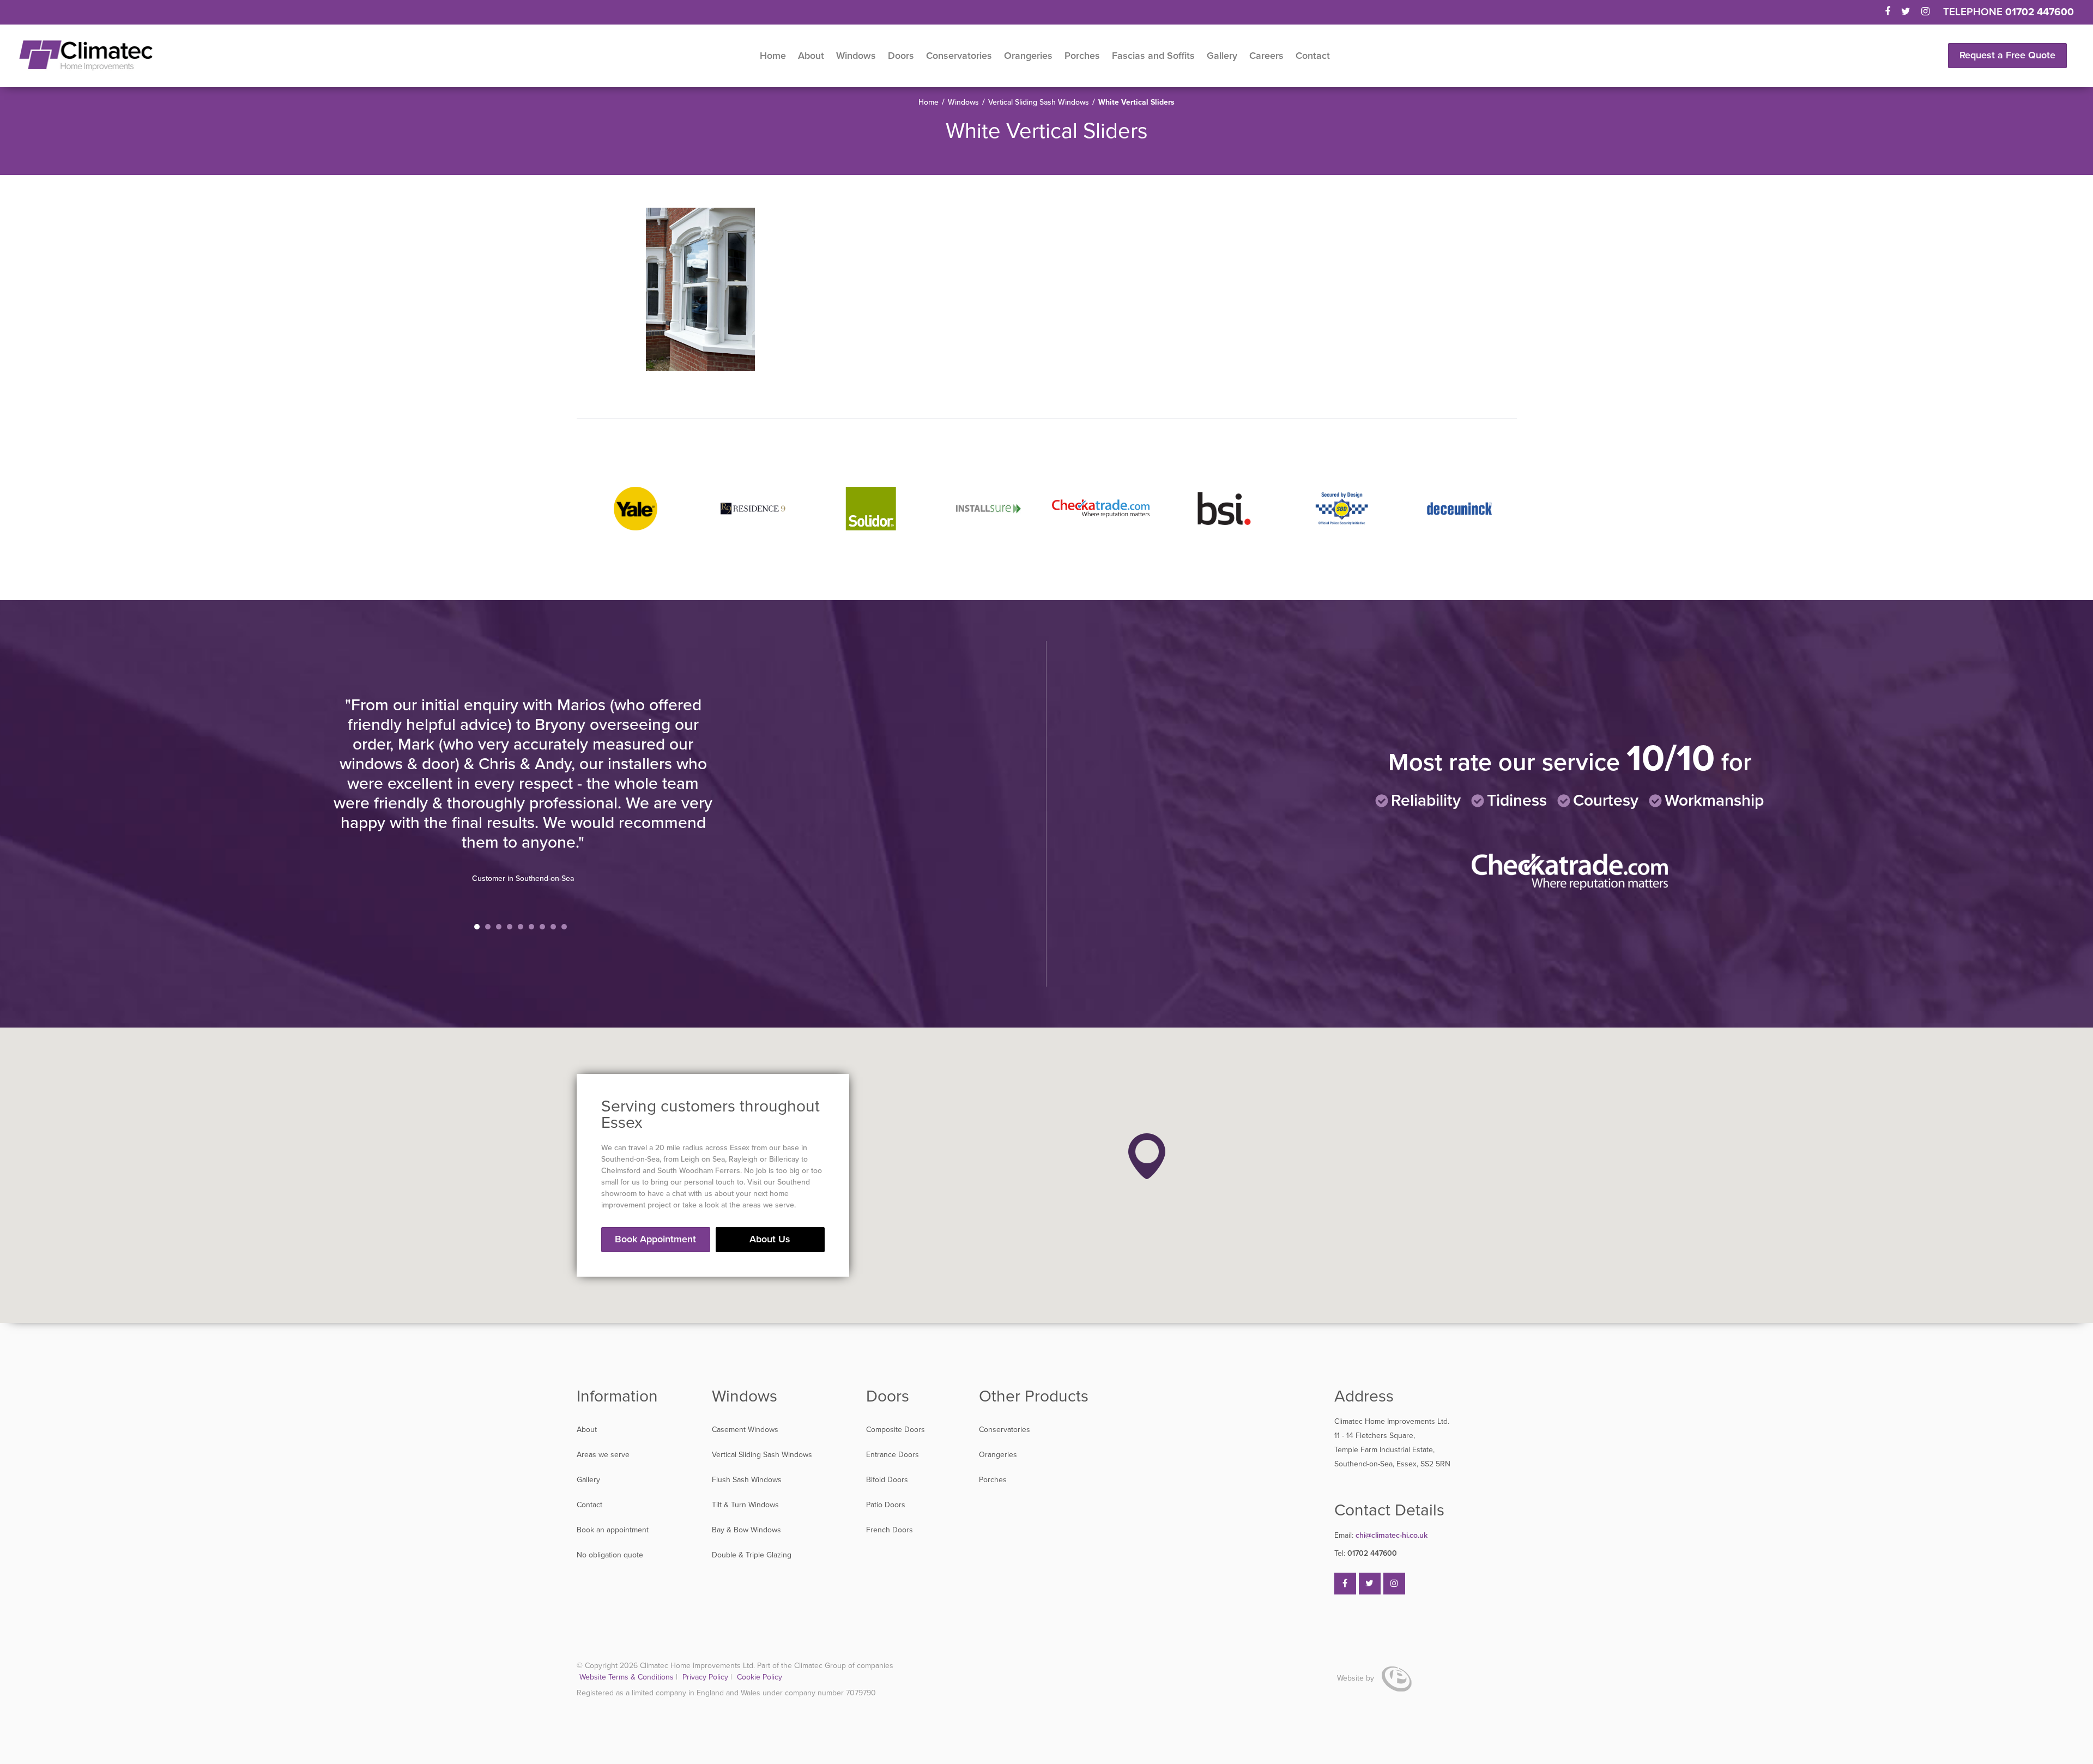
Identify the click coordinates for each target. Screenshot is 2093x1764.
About (811, 56)
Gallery (1222, 56)
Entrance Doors (893, 1455)
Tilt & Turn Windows (745, 1505)
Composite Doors (896, 1430)
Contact (1313, 56)
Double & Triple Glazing (752, 1555)
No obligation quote (610, 1555)
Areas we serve (603, 1455)
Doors (901, 56)
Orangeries (1028, 56)
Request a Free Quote (2007, 55)
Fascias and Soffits (1153, 56)
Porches (1082, 56)
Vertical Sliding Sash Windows (1039, 102)
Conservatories (959, 56)
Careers (1266, 56)
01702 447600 (2040, 12)
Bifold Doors (887, 1480)
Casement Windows (745, 1430)
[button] (1147, 1156)
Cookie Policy (760, 1677)
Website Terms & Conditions (627, 1677)
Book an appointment (613, 1530)
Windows (856, 56)
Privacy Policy (706, 1677)
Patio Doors (886, 1505)
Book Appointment (655, 1239)
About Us (770, 1239)
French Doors (890, 1530)
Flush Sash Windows (747, 1480)
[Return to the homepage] (86, 56)
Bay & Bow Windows (746, 1530)
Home (773, 56)
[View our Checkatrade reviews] (1570, 888)
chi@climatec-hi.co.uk (1381, 1535)
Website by (1357, 1678)
